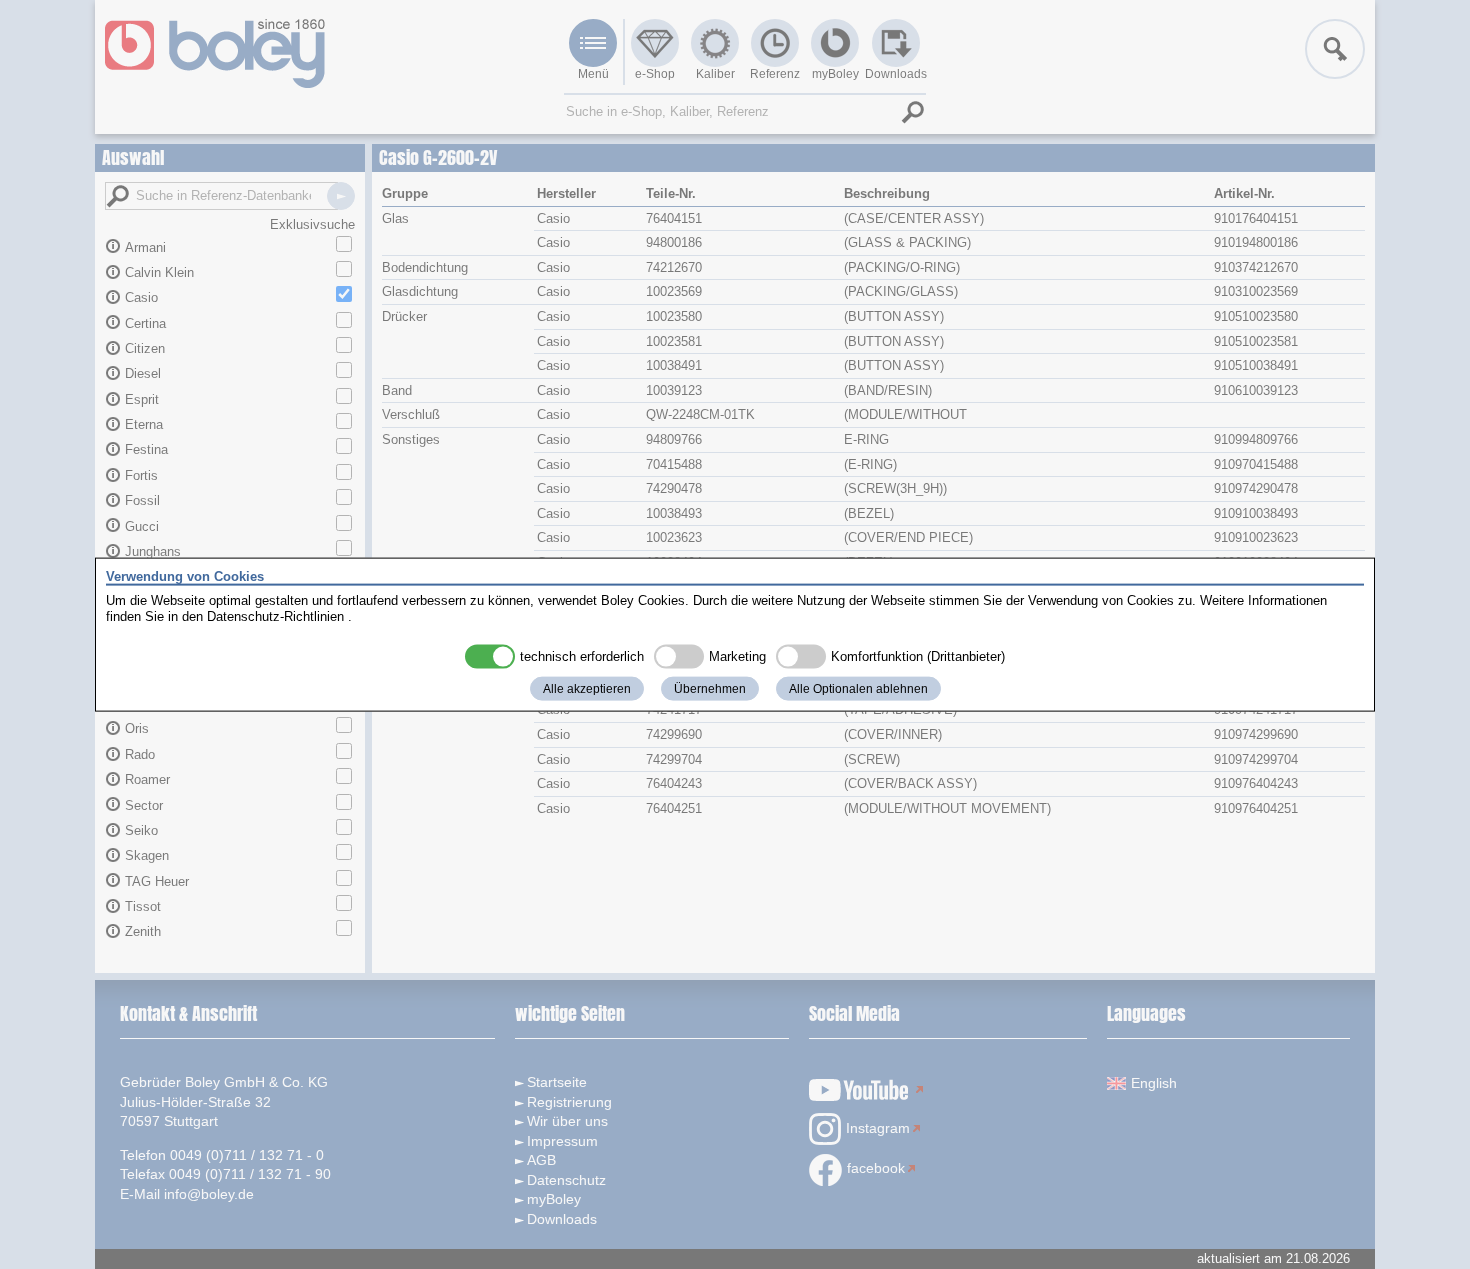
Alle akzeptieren (587, 689)
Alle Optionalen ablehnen (858, 689)
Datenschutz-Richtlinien (275, 615)
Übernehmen (710, 689)
